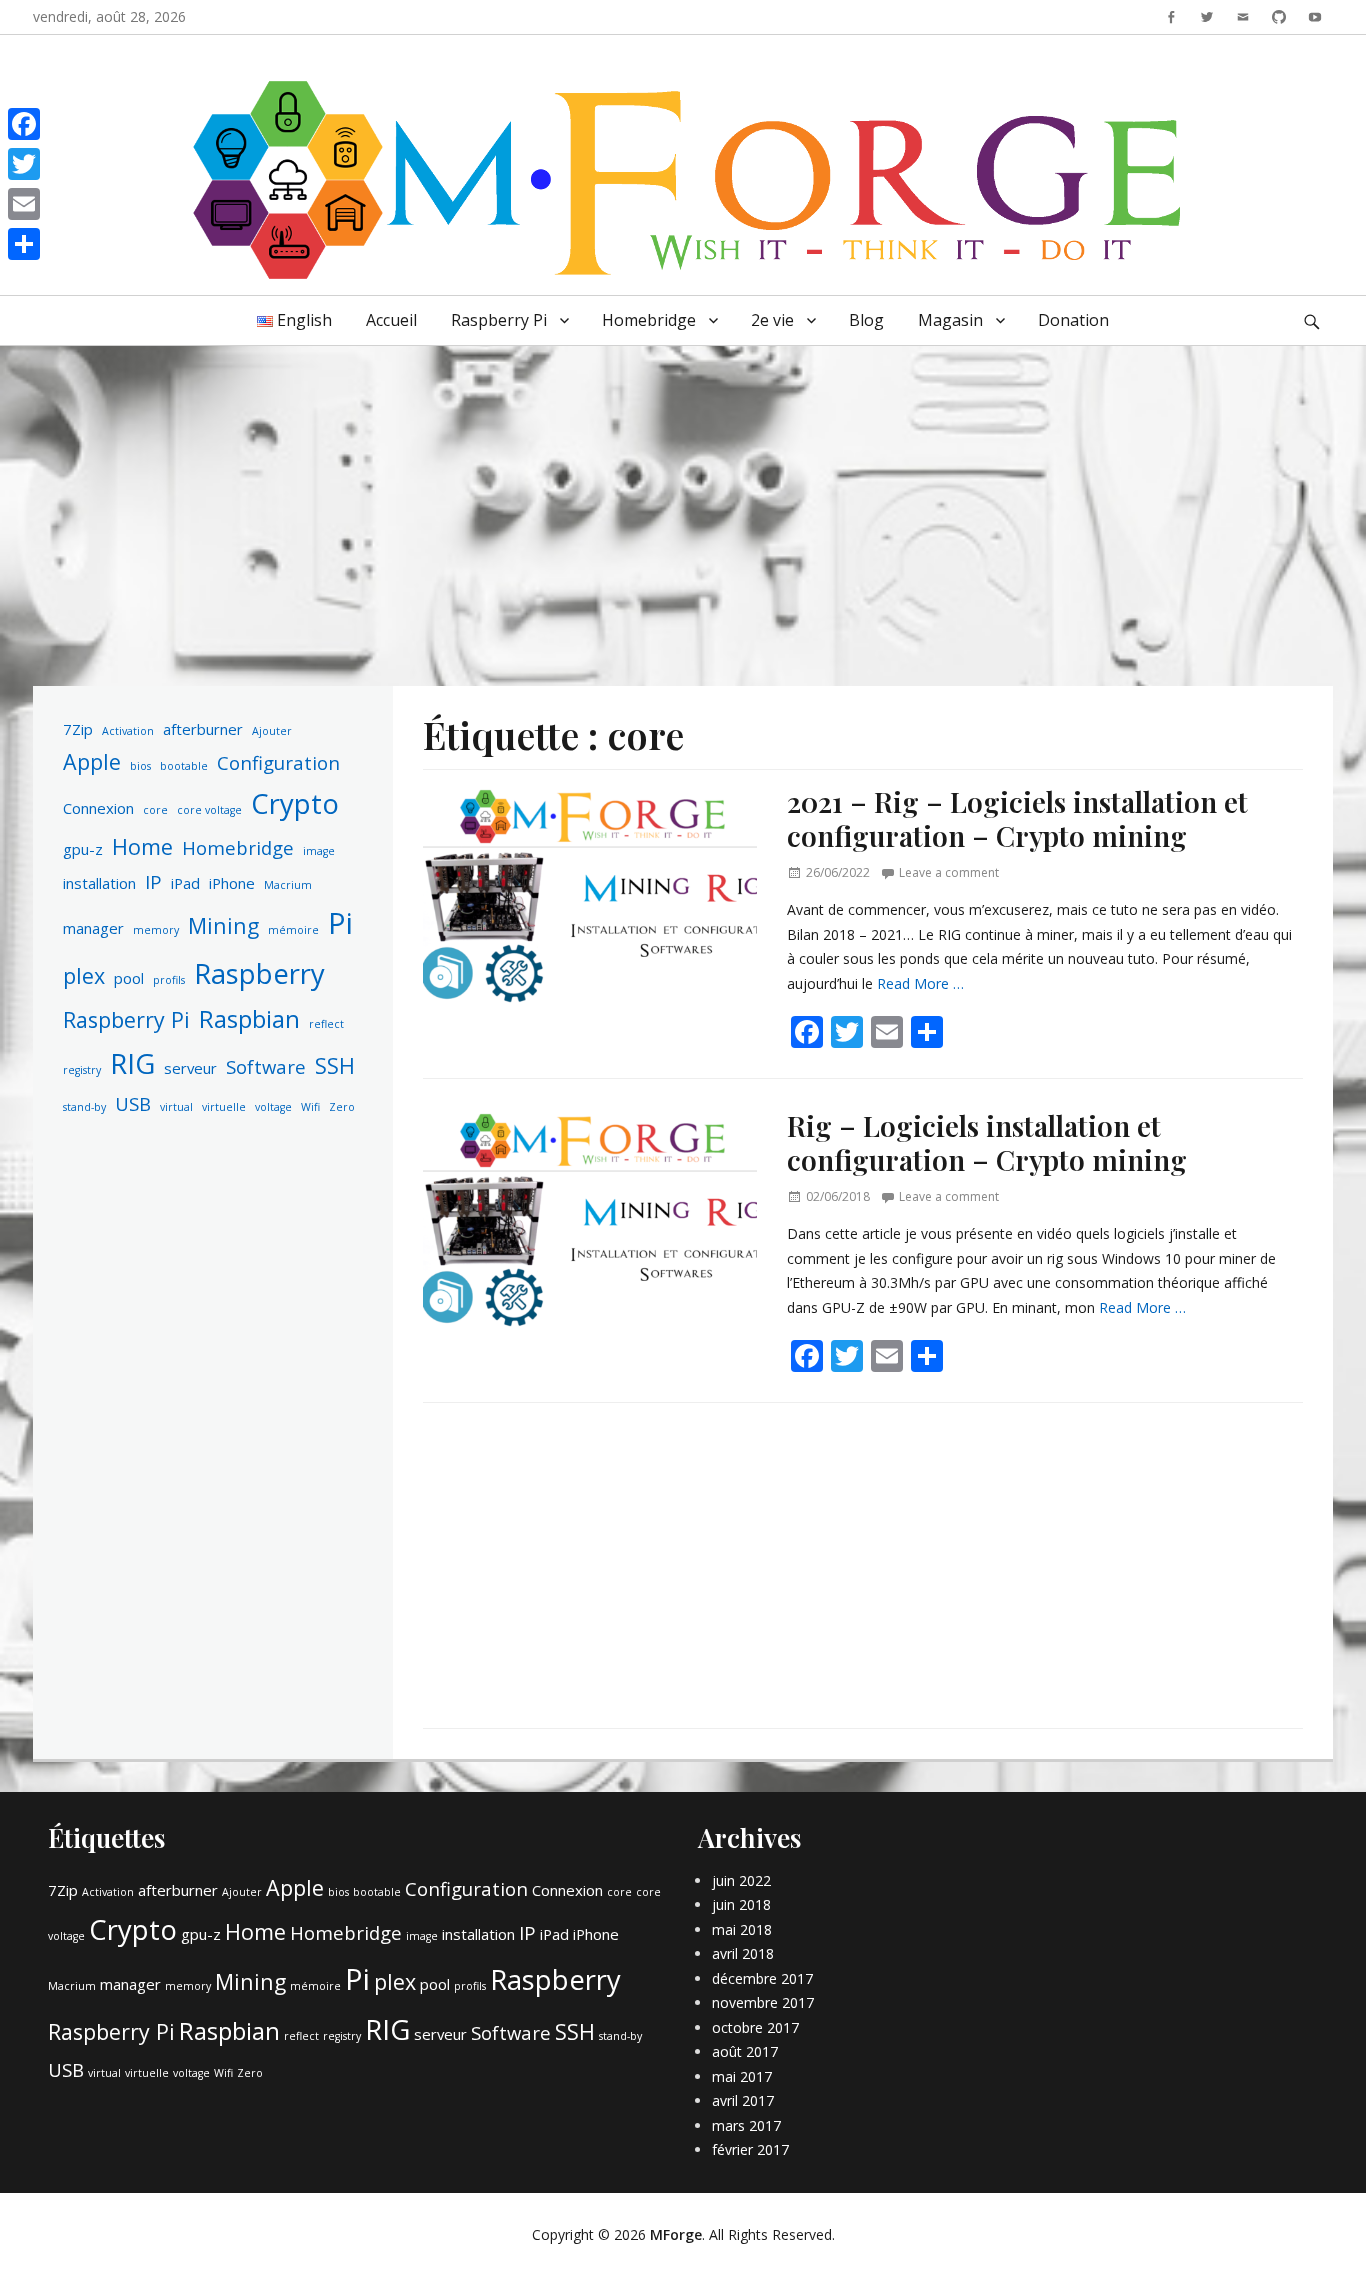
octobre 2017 (755, 2027)
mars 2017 (746, 2125)
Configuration (278, 762)
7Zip (78, 729)
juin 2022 (741, 1880)
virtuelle (224, 1107)
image (319, 851)
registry (82, 1070)
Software (266, 1066)
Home (142, 846)
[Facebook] (24, 124)
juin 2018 (741, 1904)
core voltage (209, 810)
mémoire (293, 930)
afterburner (203, 729)
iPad (185, 883)
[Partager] (24, 244)
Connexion (98, 808)
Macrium (288, 885)
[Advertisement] (683, 501)
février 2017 (750, 2149)
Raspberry (259, 973)
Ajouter (272, 731)
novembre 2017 (763, 2002)
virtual (176, 1107)
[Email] (24, 204)
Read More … (920, 983)
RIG (132, 1063)
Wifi (310, 1107)
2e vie (772, 320)
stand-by (84, 1107)
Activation (128, 731)
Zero (342, 1107)
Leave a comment (949, 872)
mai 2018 (742, 1929)
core (155, 810)
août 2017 (745, 2051)
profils (169, 980)
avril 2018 (743, 1953)
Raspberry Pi (499, 320)
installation (99, 883)
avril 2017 (743, 2100)
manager (93, 928)
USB (133, 1103)
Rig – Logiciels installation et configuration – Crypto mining (987, 1142)
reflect (326, 1024)
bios (140, 766)
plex (84, 975)
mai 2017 (742, 2076)
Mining (223, 925)
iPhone (232, 883)
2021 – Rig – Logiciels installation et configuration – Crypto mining (1017, 818)
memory (156, 930)
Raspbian (249, 1018)
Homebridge (649, 320)
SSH (335, 1065)
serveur (190, 1068)
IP (153, 881)
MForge (676, 2234)
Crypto (295, 803)
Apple (92, 761)
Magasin (950, 320)
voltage (273, 1107)
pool (129, 978)
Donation (1073, 320)
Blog (866, 320)
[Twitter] (24, 164)
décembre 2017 (762, 1978)
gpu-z (83, 849)
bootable (184, 766)
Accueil (391, 320)
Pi (340, 923)
